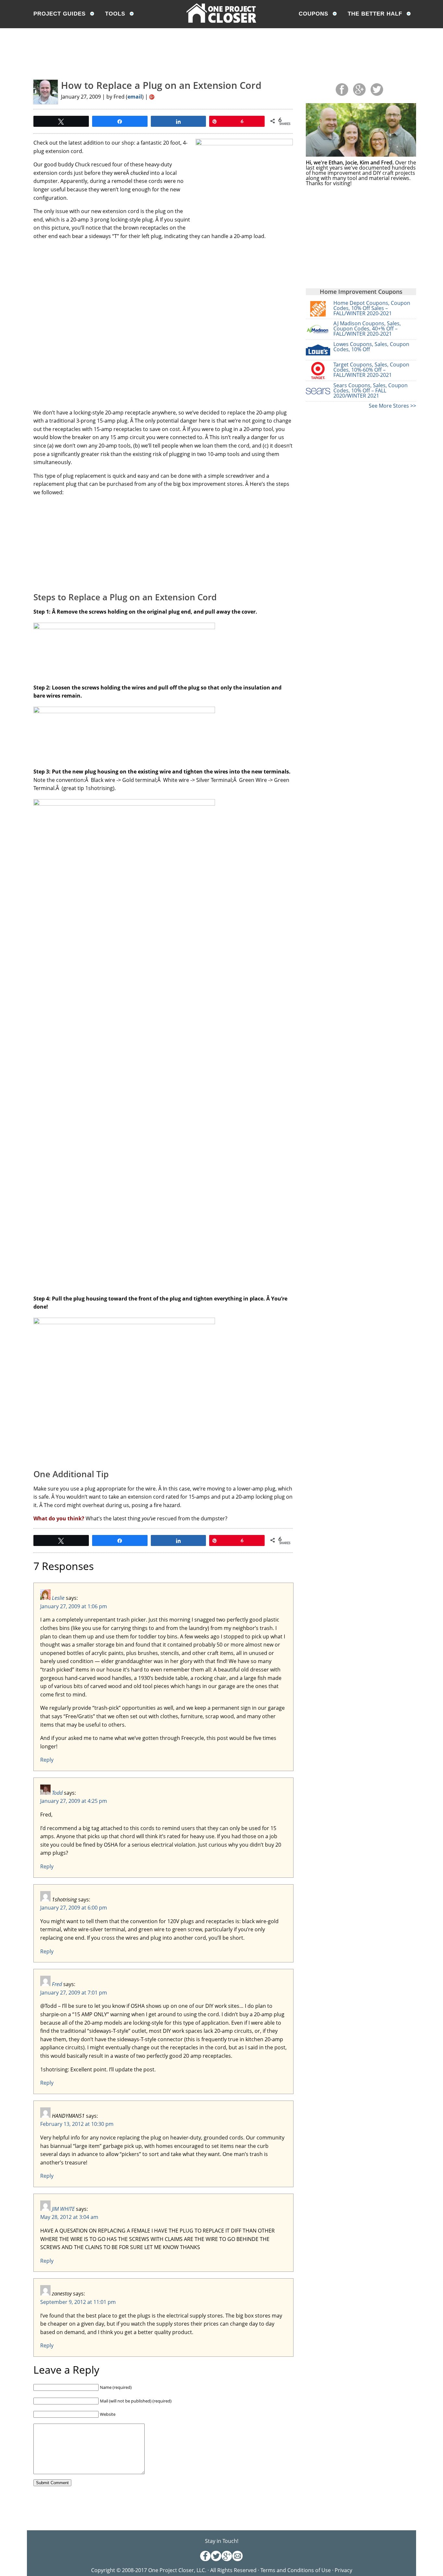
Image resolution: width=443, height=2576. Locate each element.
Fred (57, 1984)
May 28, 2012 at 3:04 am (69, 2217)
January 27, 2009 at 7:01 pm (74, 1993)
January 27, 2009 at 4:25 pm (74, 1801)
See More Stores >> (392, 406)
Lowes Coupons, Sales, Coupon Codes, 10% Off (371, 347)
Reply (47, 1760)
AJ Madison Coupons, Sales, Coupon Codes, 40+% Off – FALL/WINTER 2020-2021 (367, 329)
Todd (57, 1793)
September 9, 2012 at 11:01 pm (78, 2302)
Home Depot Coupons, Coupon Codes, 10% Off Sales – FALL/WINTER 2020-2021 (372, 308)
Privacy (343, 2570)
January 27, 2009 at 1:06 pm (74, 1606)
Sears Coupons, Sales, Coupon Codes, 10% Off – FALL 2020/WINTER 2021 (371, 390)
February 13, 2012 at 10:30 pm (77, 2124)
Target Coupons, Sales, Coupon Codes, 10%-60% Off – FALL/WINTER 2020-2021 (371, 370)
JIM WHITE (63, 2209)
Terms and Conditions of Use (296, 2570)
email (135, 97)
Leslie (58, 1598)
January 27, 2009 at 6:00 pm (74, 1908)
